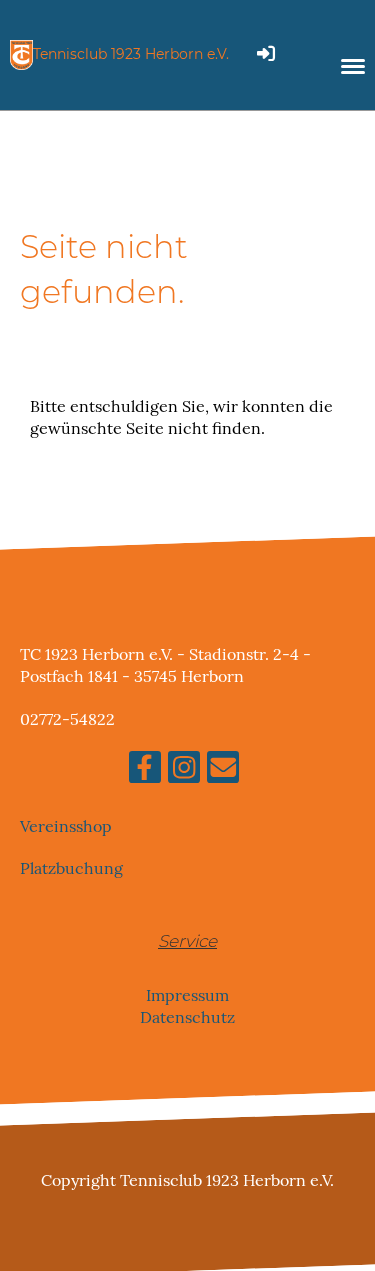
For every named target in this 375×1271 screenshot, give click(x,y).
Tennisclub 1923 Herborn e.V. (131, 54)
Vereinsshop (66, 826)
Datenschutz (187, 1017)
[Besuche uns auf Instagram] (184, 771)
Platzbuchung (71, 869)
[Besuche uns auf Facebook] (145, 771)
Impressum (187, 995)
